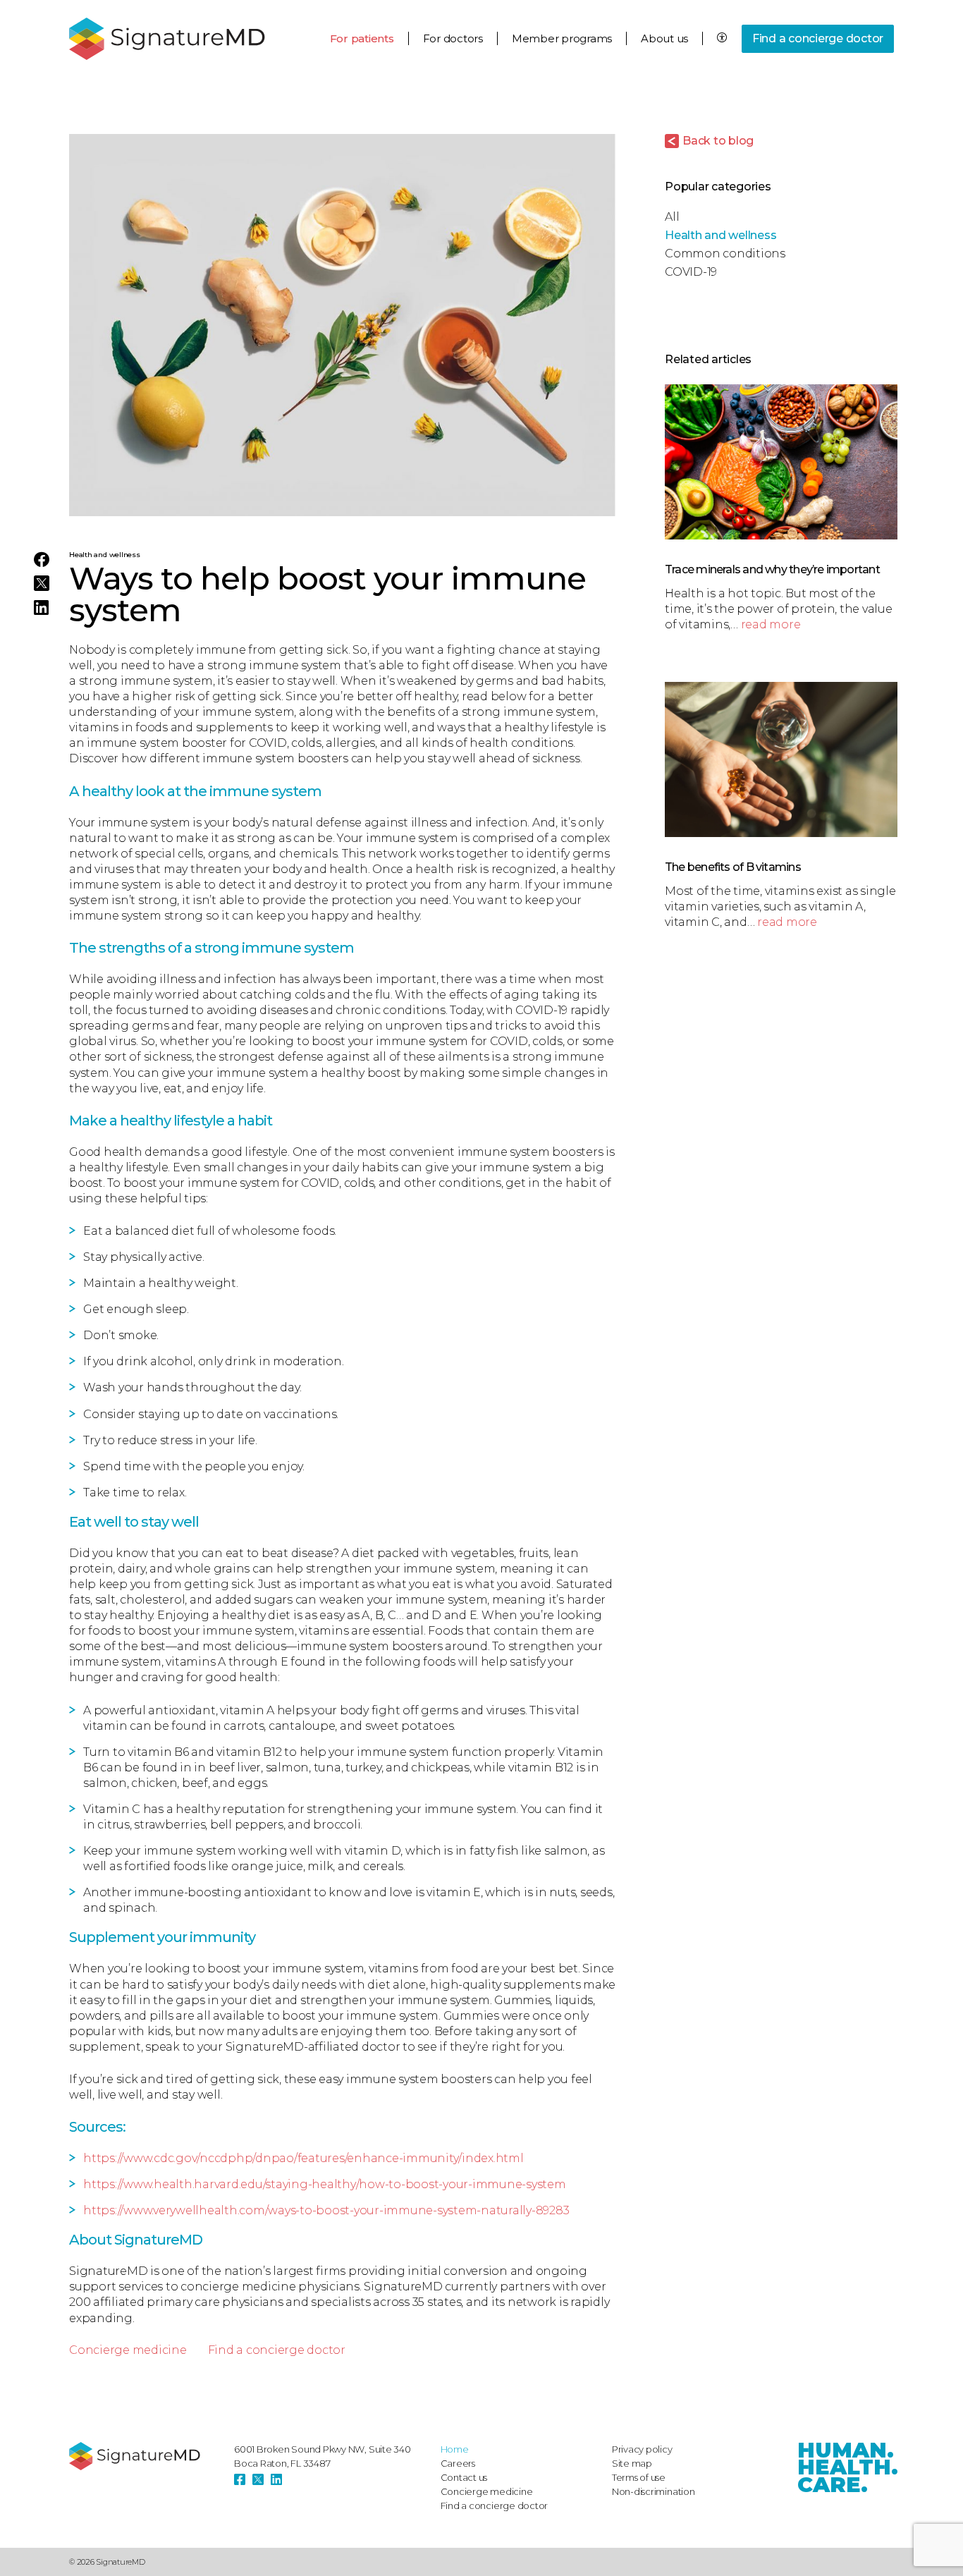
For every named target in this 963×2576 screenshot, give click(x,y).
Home (455, 2449)
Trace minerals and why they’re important (772, 569)
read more (771, 624)
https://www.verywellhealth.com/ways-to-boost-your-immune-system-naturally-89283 (326, 2210)
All (672, 217)
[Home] (145, 2456)
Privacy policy (642, 2449)
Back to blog (718, 141)
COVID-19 (691, 272)
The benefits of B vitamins (733, 867)
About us (664, 38)
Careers (458, 2463)
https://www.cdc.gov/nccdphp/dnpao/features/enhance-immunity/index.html (303, 2158)
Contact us (464, 2477)
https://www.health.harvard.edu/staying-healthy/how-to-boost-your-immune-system (325, 2184)
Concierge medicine (128, 2350)
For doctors (453, 38)
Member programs (562, 38)
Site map (632, 2463)
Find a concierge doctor (818, 38)
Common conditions (725, 254)
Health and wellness (105, 555)
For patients (362, 38)
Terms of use (639, 2477)
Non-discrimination (654, 2491)
